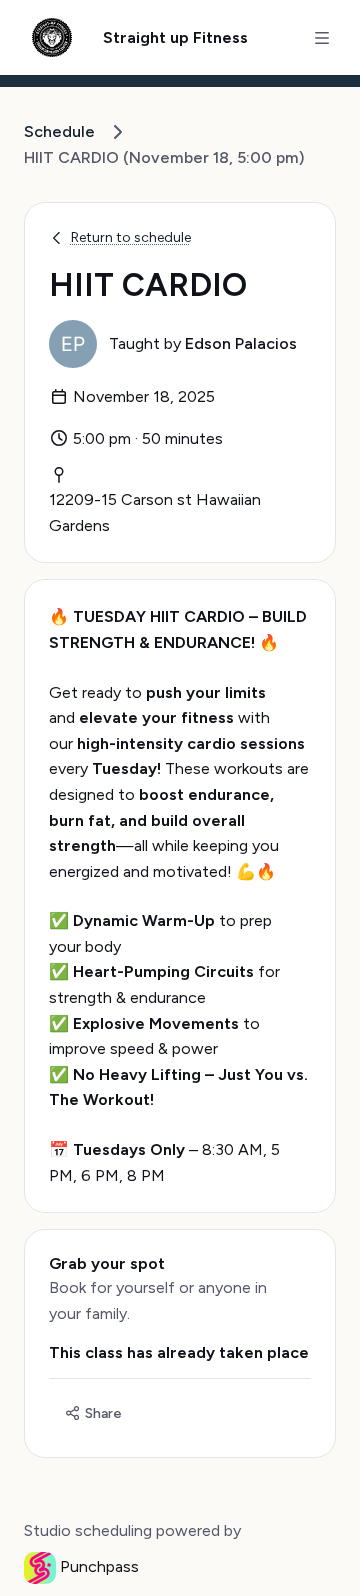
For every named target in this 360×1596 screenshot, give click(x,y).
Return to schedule (131, 237)
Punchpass (99, 1566)
